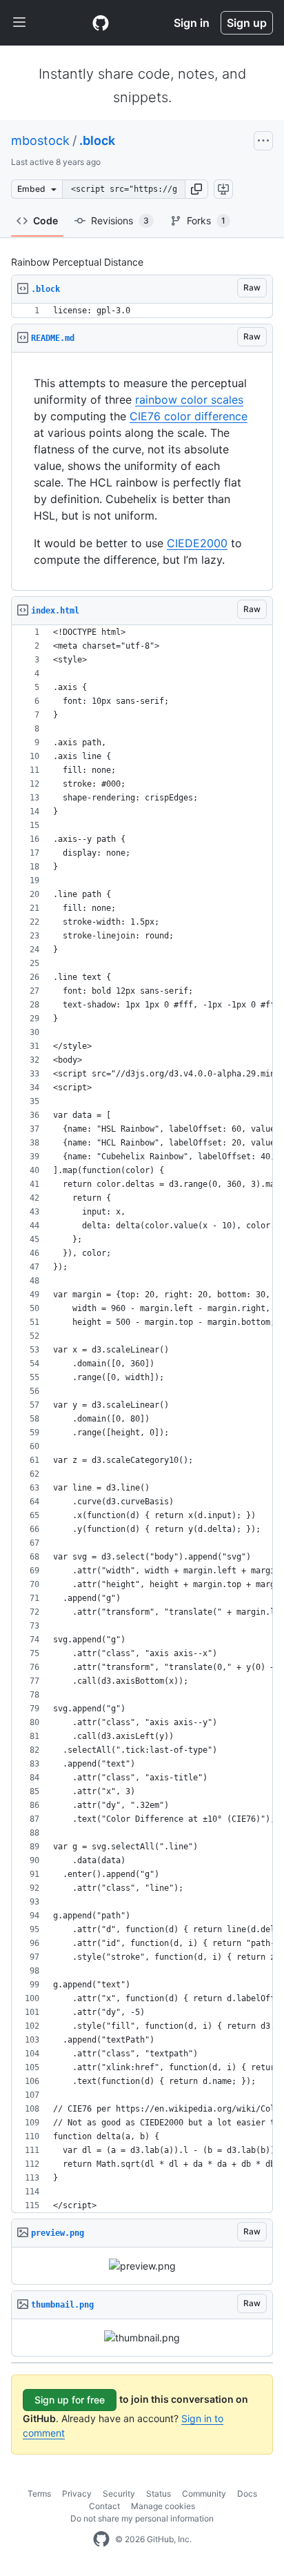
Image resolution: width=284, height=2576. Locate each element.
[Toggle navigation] (19, 23)
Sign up (247, 23)
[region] (142, 311)
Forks (206, 220)
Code (45, 220)
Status (159, 2494)
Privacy (77, 2494)
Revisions (120, 220)
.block (97, 140)
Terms (39, 2494)
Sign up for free (70, 2400)
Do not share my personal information (142, 2518)
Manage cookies (163, 2506)
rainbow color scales (189, 400)
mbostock (40, 140)
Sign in (192, 23)
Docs (247, 2494)
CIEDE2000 (197, 543)
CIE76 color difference (189, 416)
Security (119, 2494)
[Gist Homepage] (101, 23)
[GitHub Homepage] (101, 2539)
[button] (196, 189)
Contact (104, 2506)
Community (204, 2494)
